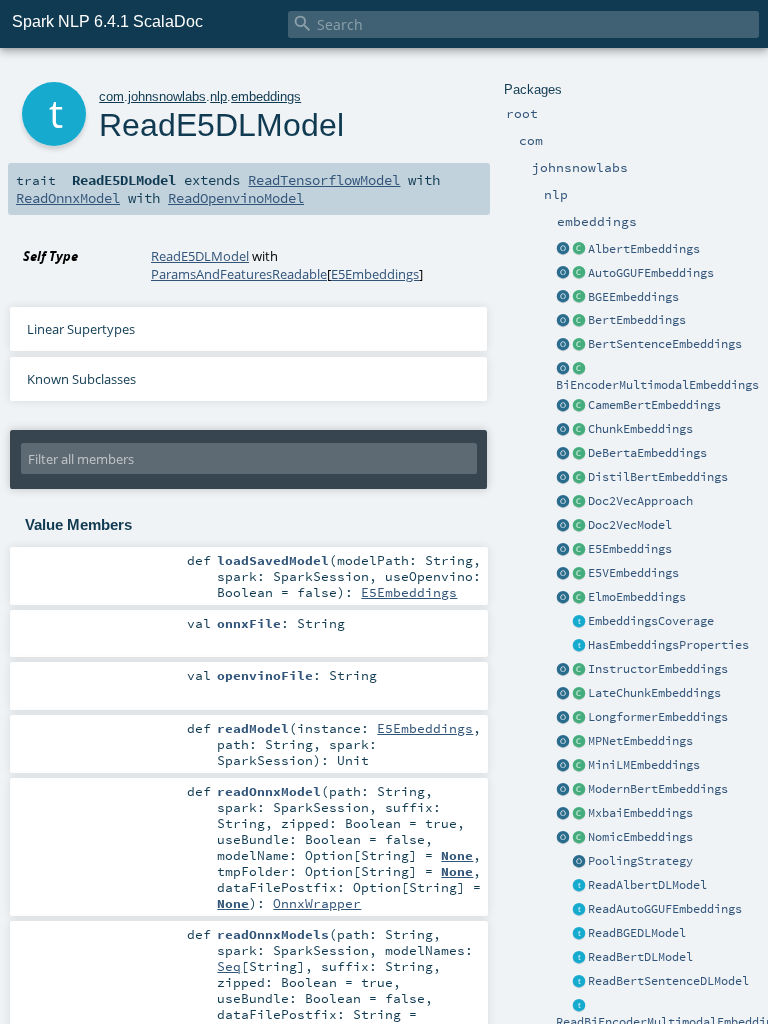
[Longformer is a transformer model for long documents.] (579, 718)
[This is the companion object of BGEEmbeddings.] (563, 298)
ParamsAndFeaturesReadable (239, 274)
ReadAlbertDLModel (647, 885)
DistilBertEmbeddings (658, 477)
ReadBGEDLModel (637, 933)
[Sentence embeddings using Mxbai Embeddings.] (579, 814)
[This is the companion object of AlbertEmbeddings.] (563, 250)
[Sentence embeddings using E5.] (579, 550)
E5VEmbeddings (633, 573)
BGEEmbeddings (633, 297)
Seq (229, 966)
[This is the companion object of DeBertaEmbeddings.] (563, 454)
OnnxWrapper (317, 903)
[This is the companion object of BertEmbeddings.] (563, 321)
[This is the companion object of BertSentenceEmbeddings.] (563, 345)
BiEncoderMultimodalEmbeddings (657, 385)
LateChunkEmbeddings (654, 693)
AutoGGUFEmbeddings (651, 273)
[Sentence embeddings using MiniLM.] (579, 766)
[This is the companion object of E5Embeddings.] (563, 550)
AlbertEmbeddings (644, 249)
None (457, 855)
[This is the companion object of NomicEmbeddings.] (563, 838)
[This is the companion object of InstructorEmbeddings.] (563, 670)
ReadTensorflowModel (324, 180)
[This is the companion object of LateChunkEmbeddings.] (563, 694)
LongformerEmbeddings (658, 717)
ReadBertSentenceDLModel (668, 981)
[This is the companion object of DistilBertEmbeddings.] (563, 478)
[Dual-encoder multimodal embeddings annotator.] (579, 369)
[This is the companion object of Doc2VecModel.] (563, 526)
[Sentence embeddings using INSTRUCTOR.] (579, 670)
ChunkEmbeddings (640, 429)
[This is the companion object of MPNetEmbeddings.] (563, 742)
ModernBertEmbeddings (658, 789)
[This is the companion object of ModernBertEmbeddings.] (563, 790)
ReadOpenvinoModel (236, 198)
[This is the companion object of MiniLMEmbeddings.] (563, 766)
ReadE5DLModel (200, 256)
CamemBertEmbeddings (654, 405)
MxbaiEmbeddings (640, 813)
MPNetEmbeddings (640, 741)
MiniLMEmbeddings (644, 765)
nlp (218, 96)
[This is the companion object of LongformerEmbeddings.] (563, 718)
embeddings (266, 96)
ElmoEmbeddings (637, 597)
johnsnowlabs (167, 96)
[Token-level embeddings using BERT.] (579, 321)
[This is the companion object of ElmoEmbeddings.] (563, 598)
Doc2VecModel (630, 525)
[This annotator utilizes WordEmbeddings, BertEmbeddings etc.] (579, 430)
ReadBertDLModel (640, 957)
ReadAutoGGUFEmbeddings (665, 909)
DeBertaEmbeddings (647, 453)
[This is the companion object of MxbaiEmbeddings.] (563, 814)
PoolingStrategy (640, 861)
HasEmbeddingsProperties (668, 645)
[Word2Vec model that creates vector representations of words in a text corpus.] (579, 526)
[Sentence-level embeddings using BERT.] (579, 345)
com (111, 96)
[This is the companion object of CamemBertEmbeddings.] (563, 406)
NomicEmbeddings (640, 837)
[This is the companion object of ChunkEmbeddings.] (563, 430)
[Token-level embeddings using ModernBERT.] (579, 790)
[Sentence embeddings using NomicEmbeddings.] (579, 838)
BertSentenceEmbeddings (665, 344)
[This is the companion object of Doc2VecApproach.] (563, 502)
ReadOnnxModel (68, 198)
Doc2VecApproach (640, 501)
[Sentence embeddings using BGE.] (579, 298)
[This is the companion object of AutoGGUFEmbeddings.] (563, 274)
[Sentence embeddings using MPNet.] (579, 742)
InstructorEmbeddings (658, 669)
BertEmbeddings (637, 320)
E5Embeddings (630, 549)
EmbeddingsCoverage (651, 621)
